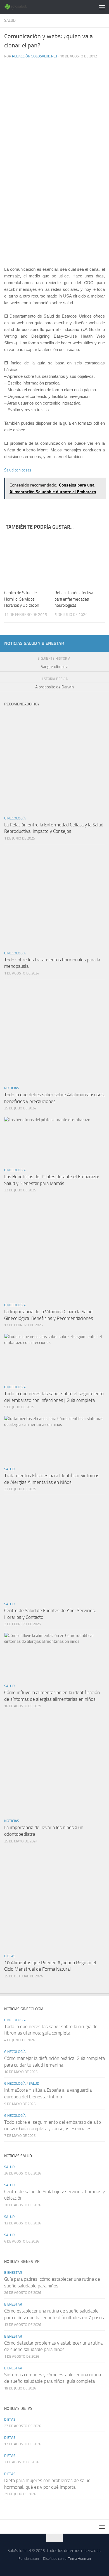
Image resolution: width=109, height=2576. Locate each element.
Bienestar (13, 2273)
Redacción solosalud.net (35, 56)
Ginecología (15, 818)
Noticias (12, 1088)
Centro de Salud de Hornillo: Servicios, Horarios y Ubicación (22, 599)
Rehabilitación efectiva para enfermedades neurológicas (74, 599)
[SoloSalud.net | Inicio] (20, 7)
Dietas (10, 1956)
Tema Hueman (80, 2559)
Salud (10, 20)
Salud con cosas (18, 470)
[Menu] (102, 7)
